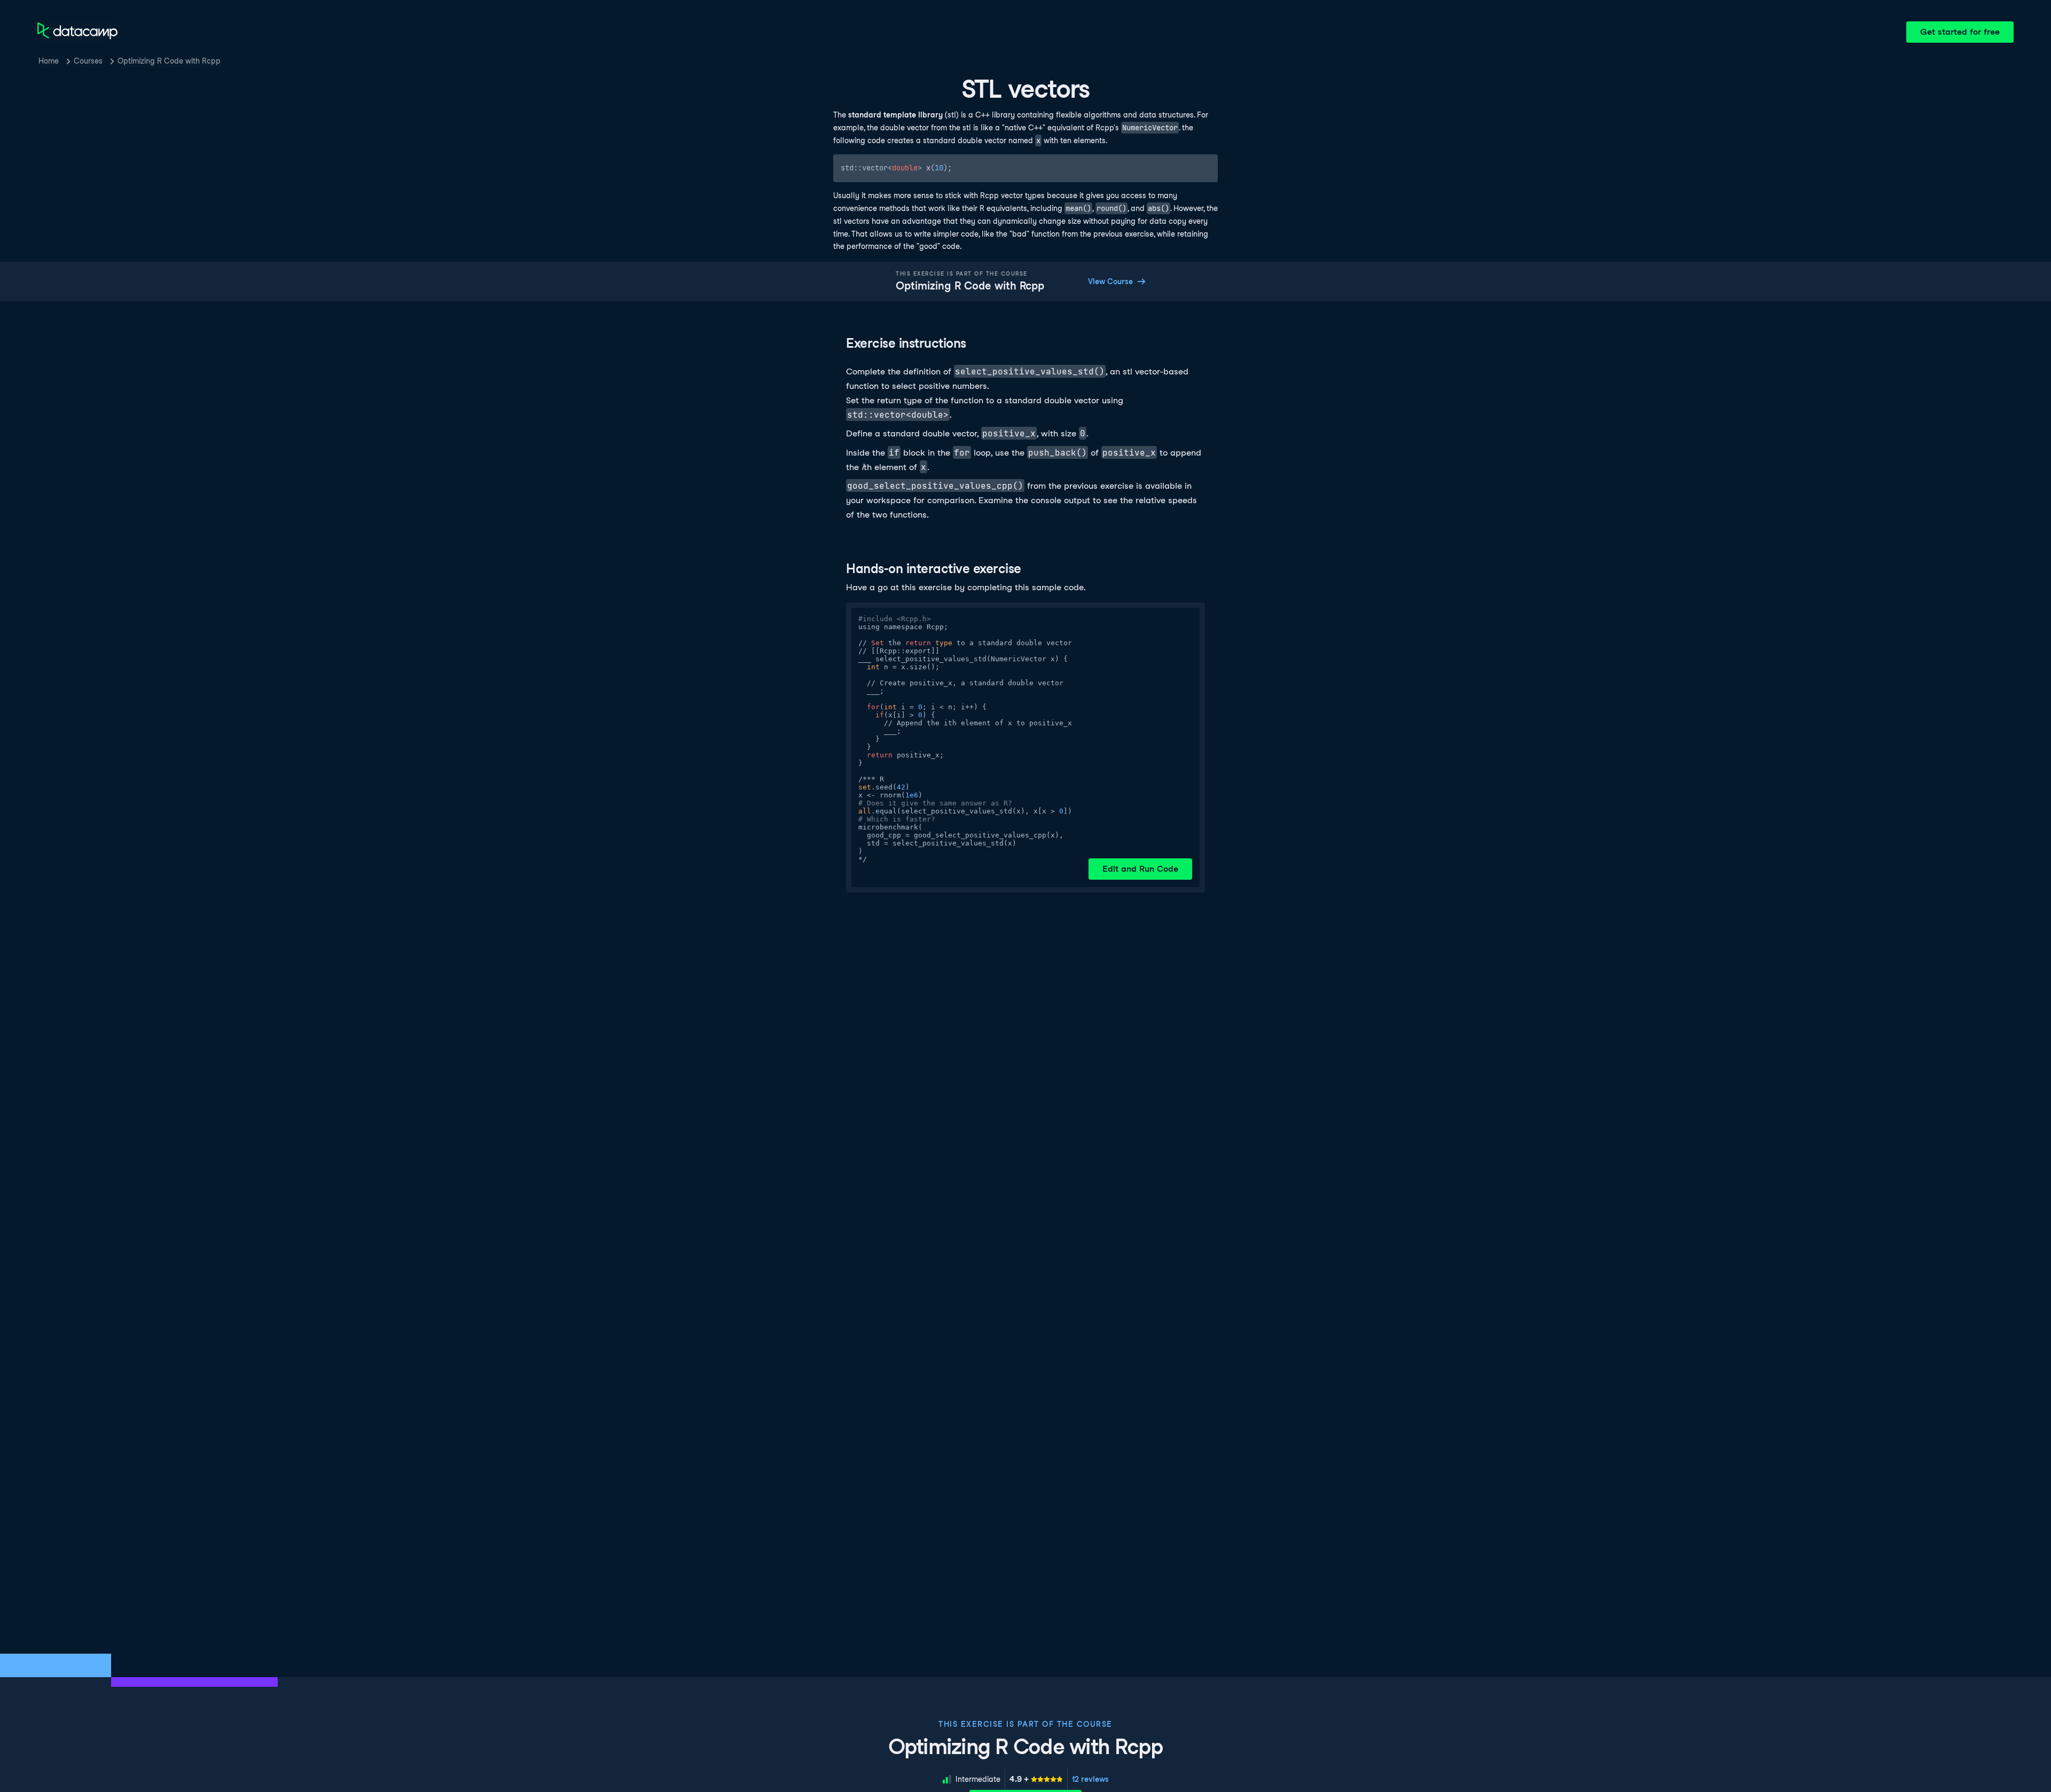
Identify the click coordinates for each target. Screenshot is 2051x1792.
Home (49, 61)
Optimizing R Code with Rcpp (169, 61)
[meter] (1036, 1779)
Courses (88, 61)
